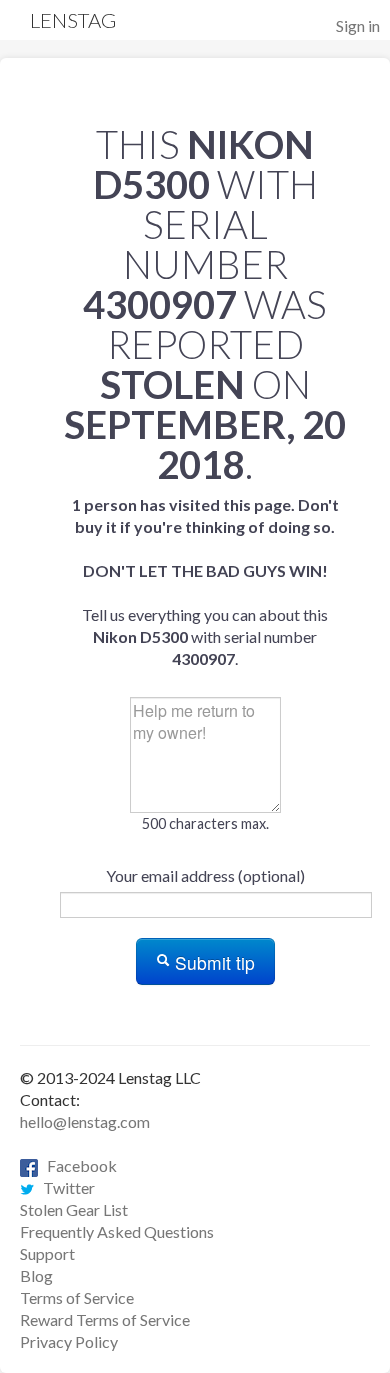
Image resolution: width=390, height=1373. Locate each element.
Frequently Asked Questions (117, 1231)
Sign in (358, 25)
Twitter (64, 1187)
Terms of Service (77, 1297)
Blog (36, 1275)
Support (47, 1253)
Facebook (77, 1165)
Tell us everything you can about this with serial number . (205, 581)
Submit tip (212, 962)
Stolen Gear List (74, 1209)
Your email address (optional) (205, 875)
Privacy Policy (69, 1341)
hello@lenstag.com (85, 1121)
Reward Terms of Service (105, 1319)
